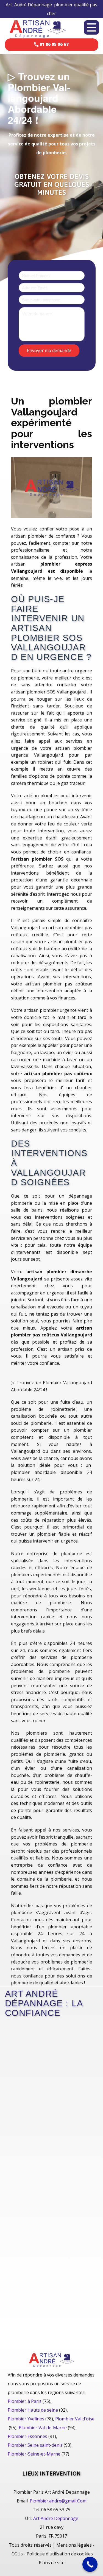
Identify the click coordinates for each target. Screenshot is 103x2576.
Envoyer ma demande (49, 350)
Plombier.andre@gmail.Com (58, 2501)
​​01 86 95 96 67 (54, 44)
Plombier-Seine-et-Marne (34, 2454)
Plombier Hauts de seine (33, 2410)
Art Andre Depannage (56, 2518)
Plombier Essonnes (27, 2436)
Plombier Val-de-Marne (43, 2428)
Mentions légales (74, 2545)
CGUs (17, 2554)
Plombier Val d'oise (75, 2419)
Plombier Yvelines (26, 2419)
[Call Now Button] (90, 2564)
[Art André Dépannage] (38, 28)
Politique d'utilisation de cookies (60, 2554)
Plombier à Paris (25, 2401)
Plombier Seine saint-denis (35, 2445)
